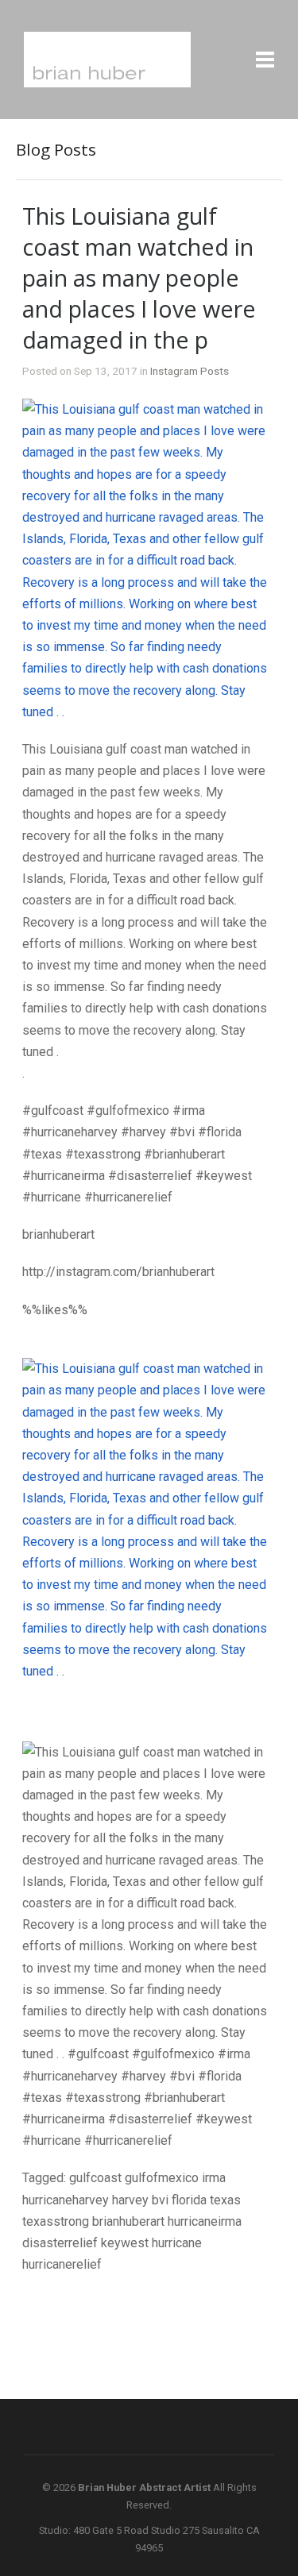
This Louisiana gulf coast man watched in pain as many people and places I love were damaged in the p (139, 278)
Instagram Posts (190, 371)
